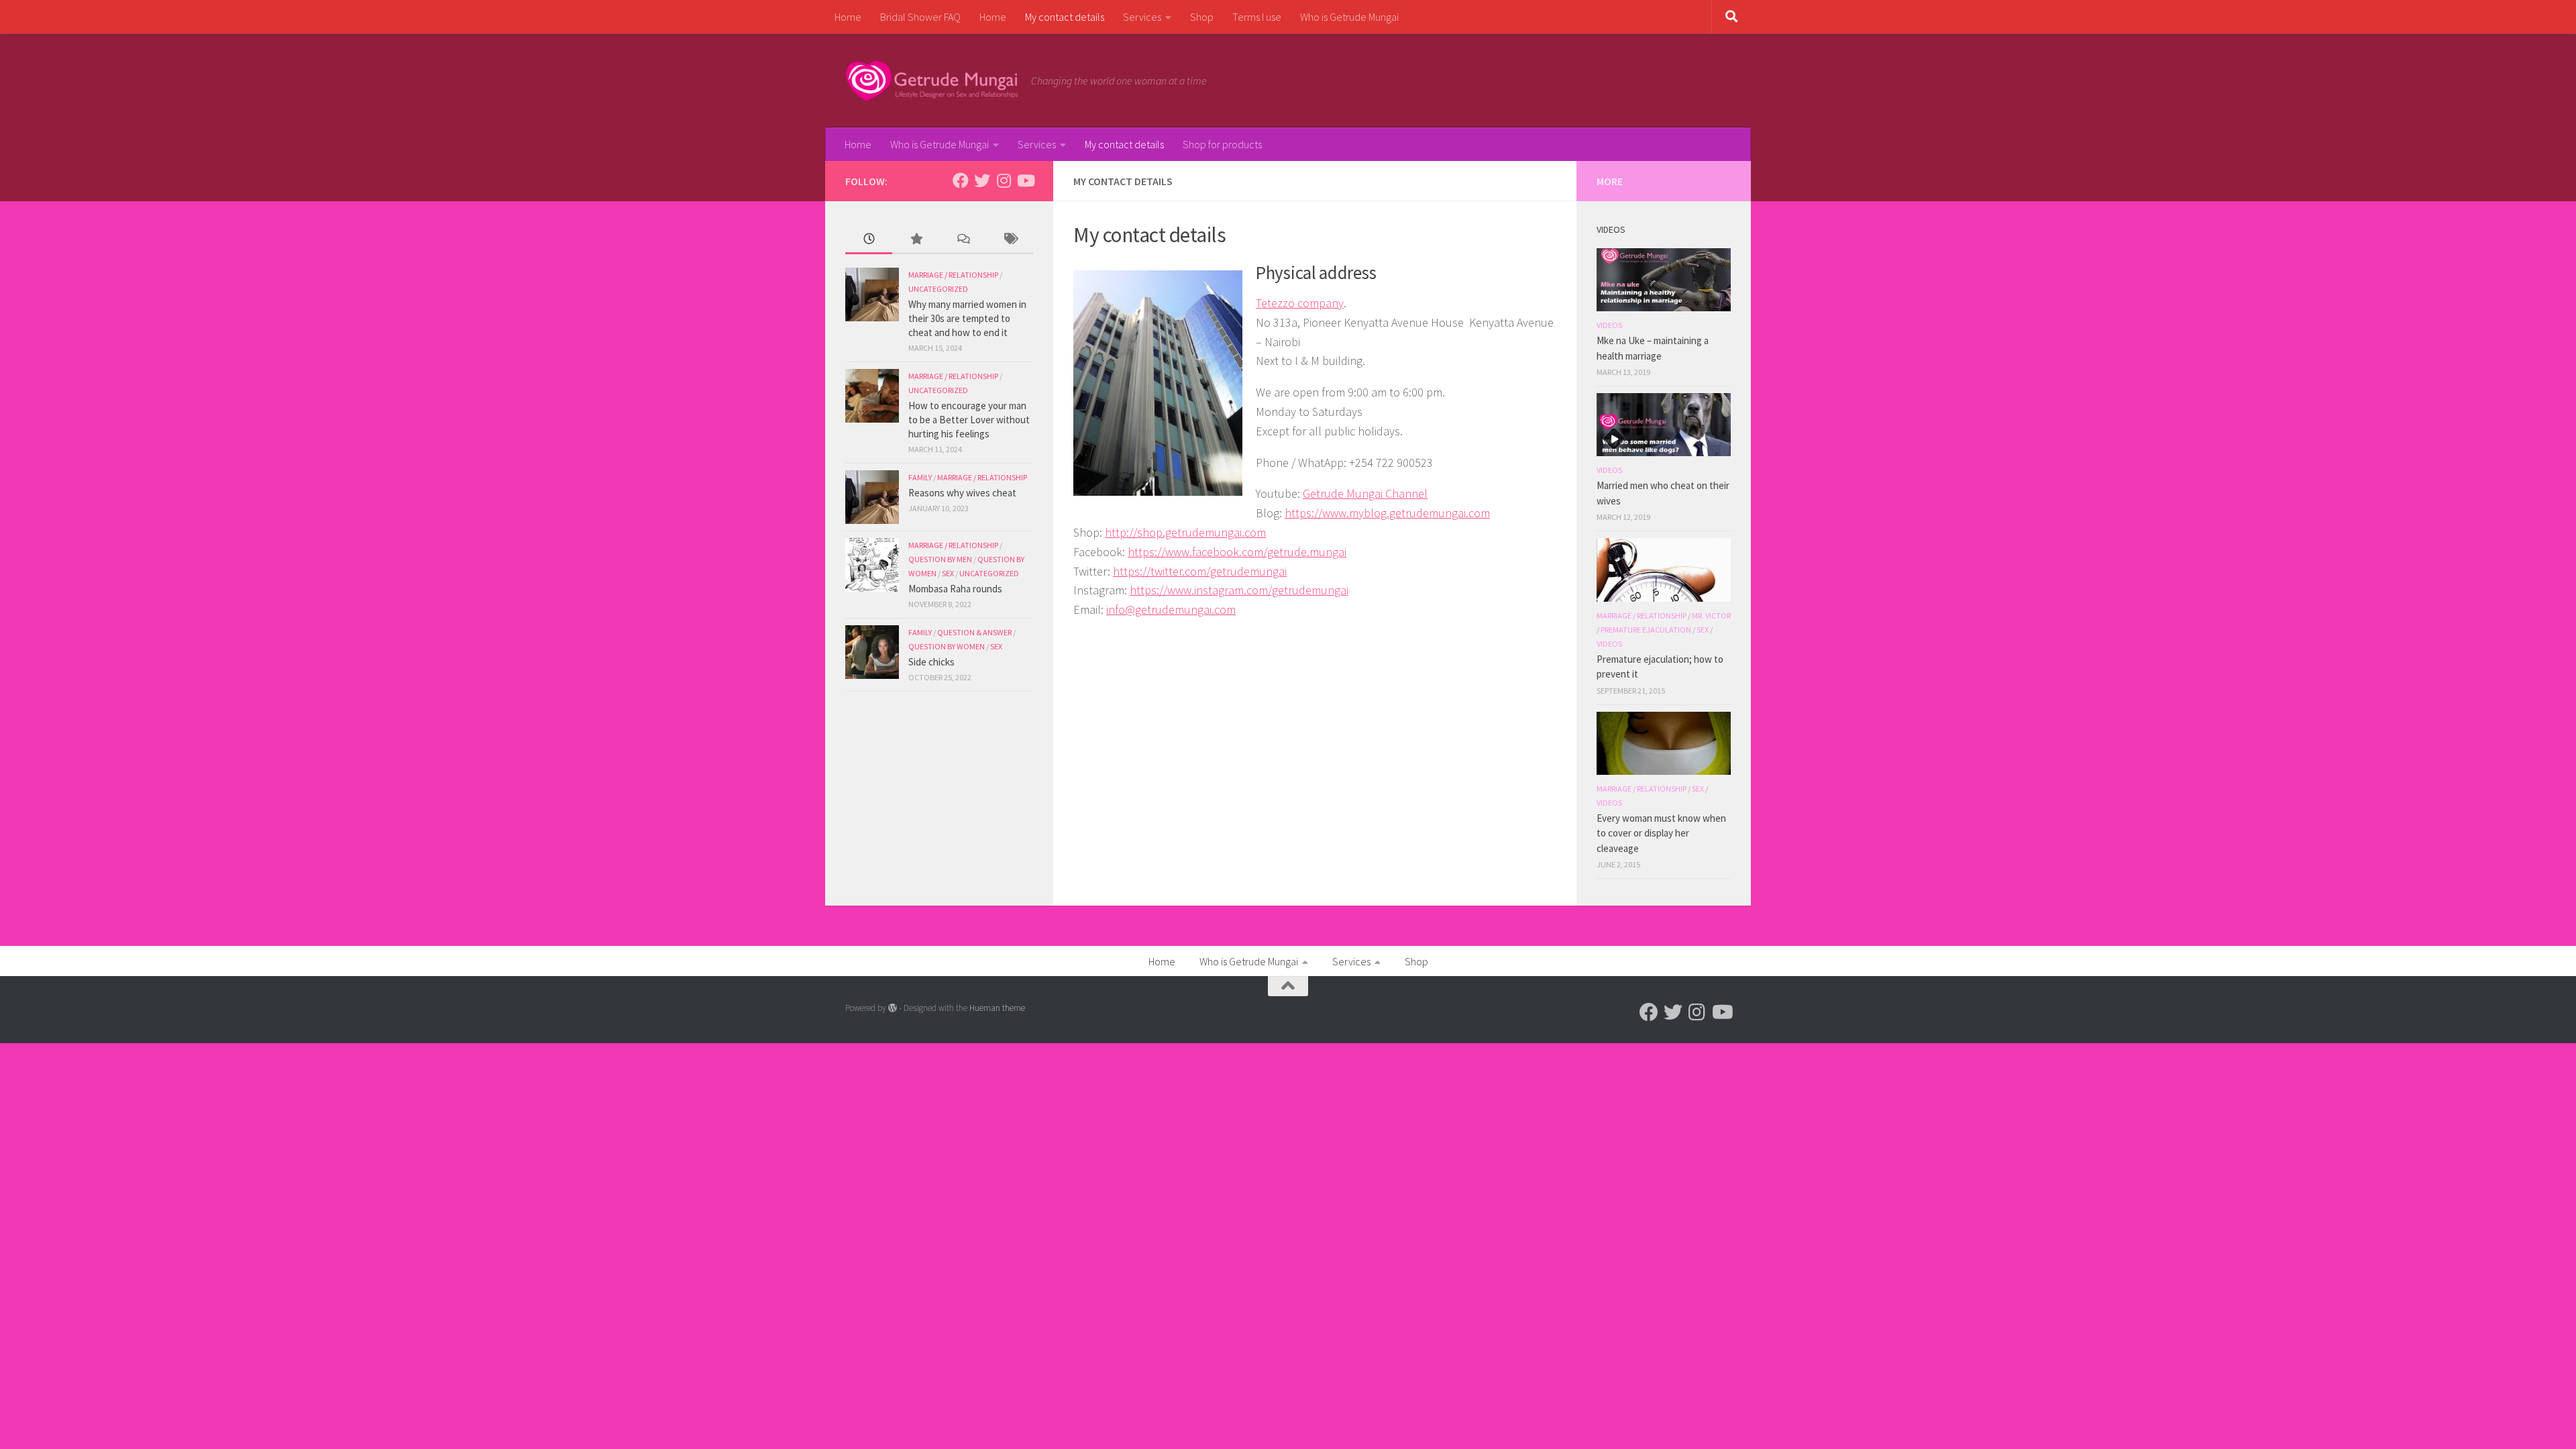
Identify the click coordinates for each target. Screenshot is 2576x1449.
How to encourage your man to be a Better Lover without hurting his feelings (969, 420)
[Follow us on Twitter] (982, 180)
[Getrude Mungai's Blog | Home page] (931, 80)
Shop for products (1222, 144)
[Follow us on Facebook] (961, 180)
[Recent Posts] (869, 240)
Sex (948, 573)
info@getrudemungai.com (1171, 609)
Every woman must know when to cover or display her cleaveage (1661, 833)
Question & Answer (974, 632)
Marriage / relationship (953, 275)
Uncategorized (938, 289)
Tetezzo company (1300, 303)
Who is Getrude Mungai (1349, 17)
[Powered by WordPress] (893, 1008)
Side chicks (931, 662)
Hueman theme (997, 1008)
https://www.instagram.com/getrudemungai (1239, 590)
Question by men (940, 559)
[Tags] (1010, 240)
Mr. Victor (1711, 615)
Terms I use (1257, 17)
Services (1142, 17)
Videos (1609, 325)
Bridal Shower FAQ (920, 17)
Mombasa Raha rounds (955, 589)
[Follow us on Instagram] (1004, 180)
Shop (1202, 17)
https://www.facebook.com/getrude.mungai (1237, 552)
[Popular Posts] (916, 240)
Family (920, 477)
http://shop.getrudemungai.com (1185, 532)
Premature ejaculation (1646, 630)
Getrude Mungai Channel (1365, 493)
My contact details (1065, 17)
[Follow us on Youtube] (1025, 180)
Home (848, 17)
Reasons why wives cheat (962, 493)
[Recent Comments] (963, 240)
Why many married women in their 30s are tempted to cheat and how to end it (967, 318)
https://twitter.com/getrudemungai (1200, 571)
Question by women (947, 646)
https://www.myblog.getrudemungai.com (1387, 513)
